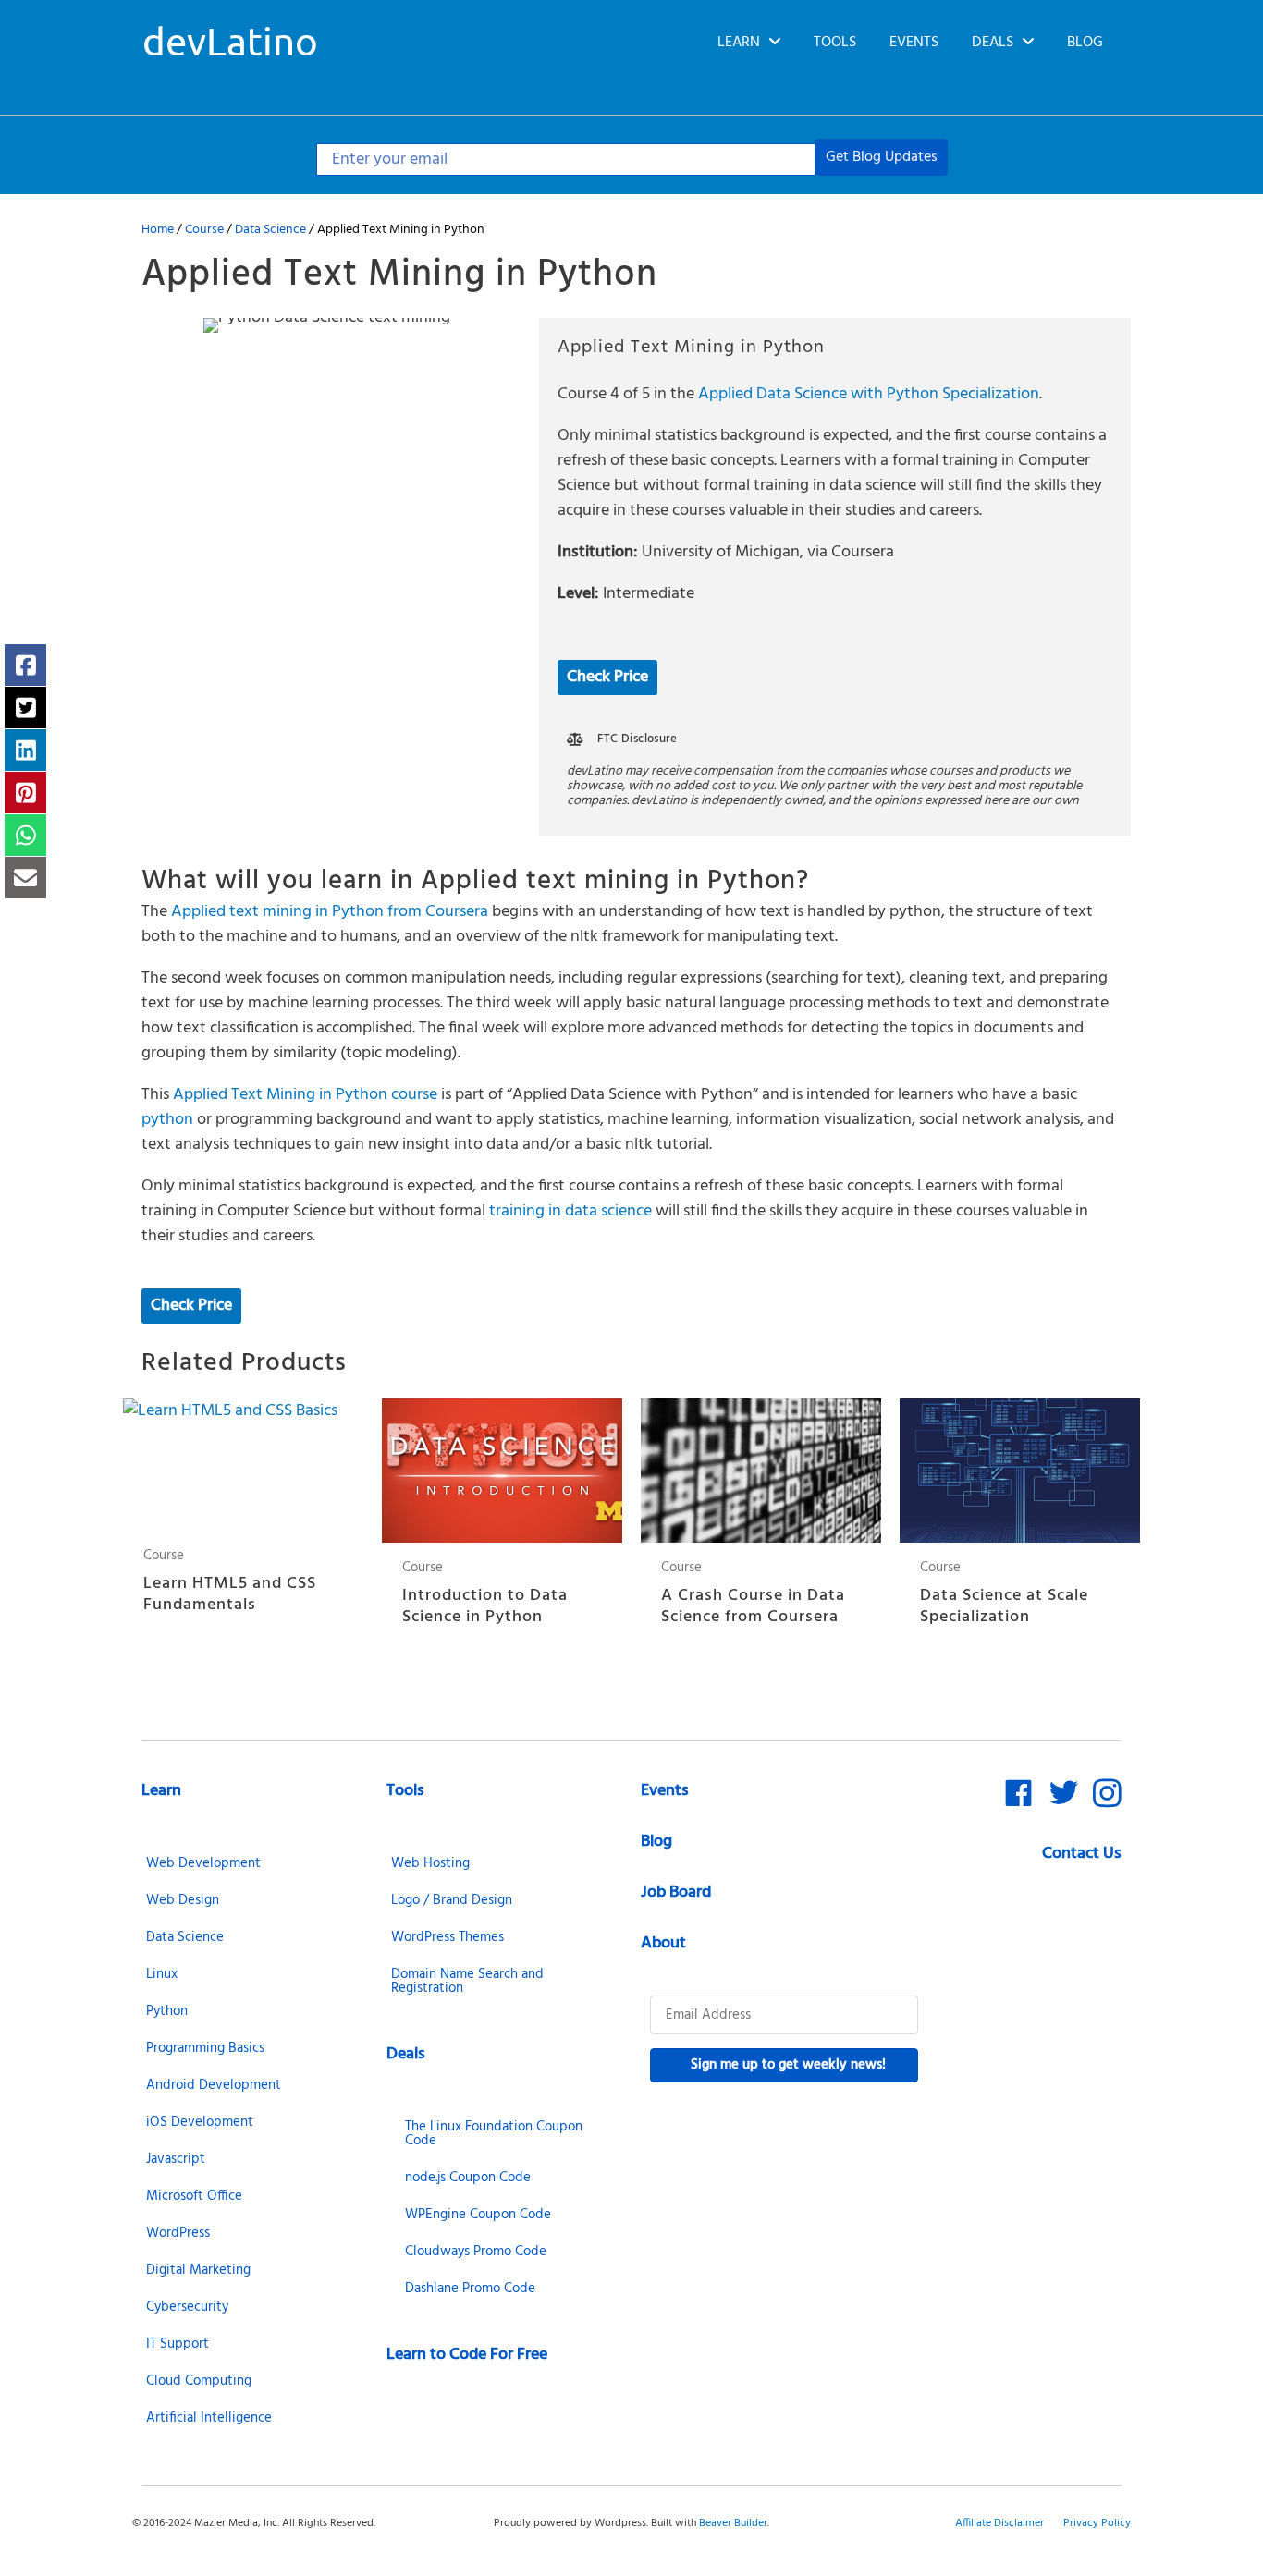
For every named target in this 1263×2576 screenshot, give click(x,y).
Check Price (607, 677)
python (167, 1120)
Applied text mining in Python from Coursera (330, 912)
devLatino (230, 40)
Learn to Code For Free (467, 2355)
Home (158, 230)
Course (204, 230)
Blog (656, 1842)
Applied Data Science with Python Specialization (869, 394)
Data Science (270, 230)
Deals (406, 2054)
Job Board (676, 1892)
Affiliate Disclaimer (999, 2523)
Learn (161, 1791)
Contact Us (1082, 1854)
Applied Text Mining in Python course (305, 1095)
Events (665, 1791)
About (663, 1943)
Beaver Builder (733, 2523)
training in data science (570, 1211)
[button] (882, 157)
